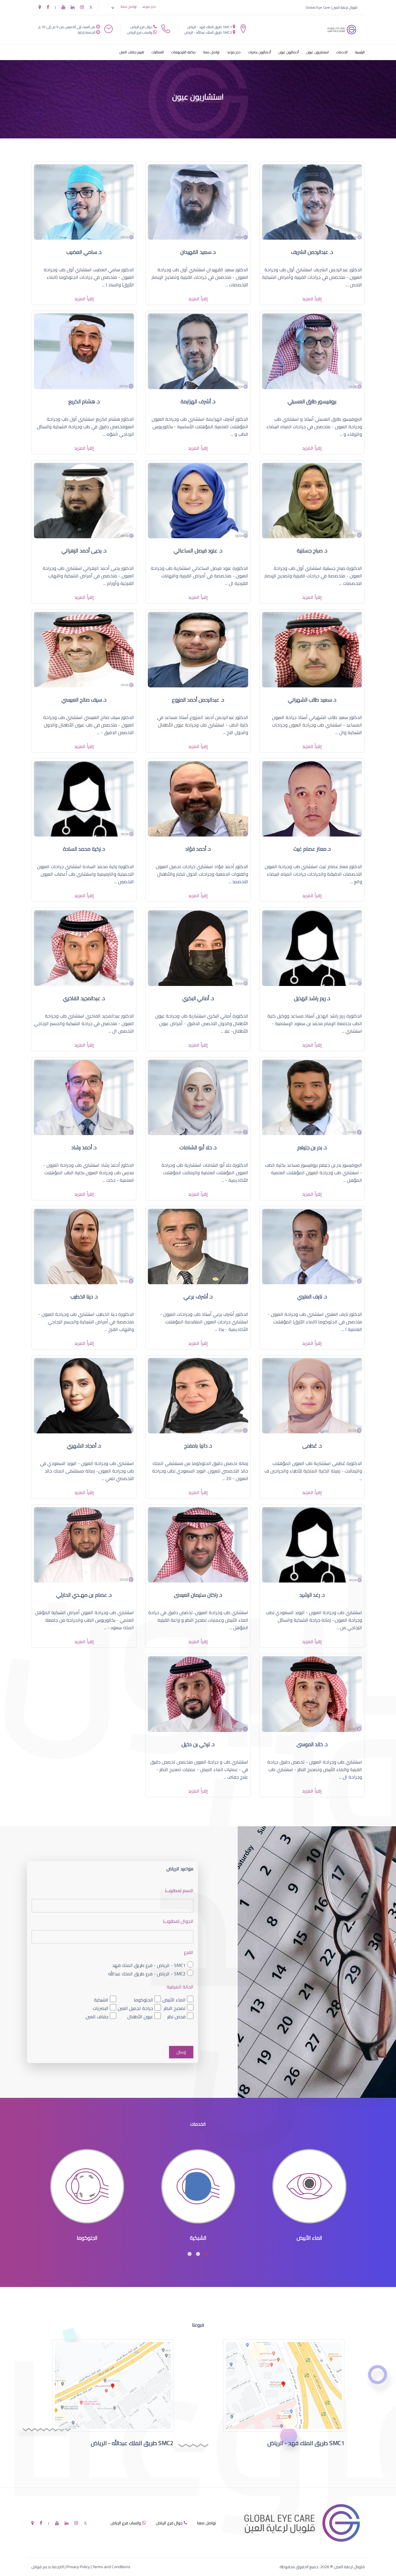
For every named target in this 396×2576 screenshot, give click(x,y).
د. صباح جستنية (312, 551)
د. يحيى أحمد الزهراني (84, 551)
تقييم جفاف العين (132, 52)
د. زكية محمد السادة (84, 849)
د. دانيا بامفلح (198, 1446)
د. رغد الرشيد (312, 1595)
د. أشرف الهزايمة (198, 401)
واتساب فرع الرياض (140, 32)
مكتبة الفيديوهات (184, 52)
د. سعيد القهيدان (198, 252)
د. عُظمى (312, 1446)
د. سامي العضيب (84, 252)
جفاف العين (97, 2017)
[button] (206, 2254)
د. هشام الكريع (84, 401)
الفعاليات (158, 52)
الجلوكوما (143, 2000)
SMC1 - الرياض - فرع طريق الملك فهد (149, 1965)
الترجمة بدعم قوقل (48, 2567)
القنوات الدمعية (87, 2238)
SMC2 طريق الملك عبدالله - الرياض (208, 32)
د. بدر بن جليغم (312, 1147)
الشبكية (101, 2000)
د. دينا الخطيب (84, 1297)
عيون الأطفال (140, 2017)
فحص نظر (176, 2017)
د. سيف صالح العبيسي (84, 700)
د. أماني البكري (198, 998)
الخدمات (342, 52)
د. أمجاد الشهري (84, 1446)
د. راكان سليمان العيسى (198, 1595)
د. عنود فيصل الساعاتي (198, 551)
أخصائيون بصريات (260, 52)
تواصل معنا (129, 7)
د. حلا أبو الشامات (198, 1147)
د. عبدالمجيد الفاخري (84, 998)
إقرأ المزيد (312, 299)
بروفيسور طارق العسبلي (312, 401)
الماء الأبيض (174, 2000)
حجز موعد (149, 7)
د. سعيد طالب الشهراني (312, 700)
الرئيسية (360, 52)
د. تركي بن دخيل (198, 1744)
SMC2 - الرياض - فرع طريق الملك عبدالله (147, 1974)
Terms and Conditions (111, 2567)
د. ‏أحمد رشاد (84, 1147)
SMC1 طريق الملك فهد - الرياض (210, 27)
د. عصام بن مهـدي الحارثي (84, 1595)
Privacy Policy (78, 2567)
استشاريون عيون (318, 52)
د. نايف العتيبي (312, 1297)
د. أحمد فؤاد (198, 849)
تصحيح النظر (175, 2008)
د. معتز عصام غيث (312, 849)
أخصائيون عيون (289, 52)
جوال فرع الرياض (141, 27)
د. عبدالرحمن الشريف (312, 252)
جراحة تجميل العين (135, 2008)
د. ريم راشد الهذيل (312, 998)
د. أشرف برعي (198, 1297)
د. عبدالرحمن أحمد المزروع (198, 700)
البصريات (101, 2008)
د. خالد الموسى (312, 1744)
